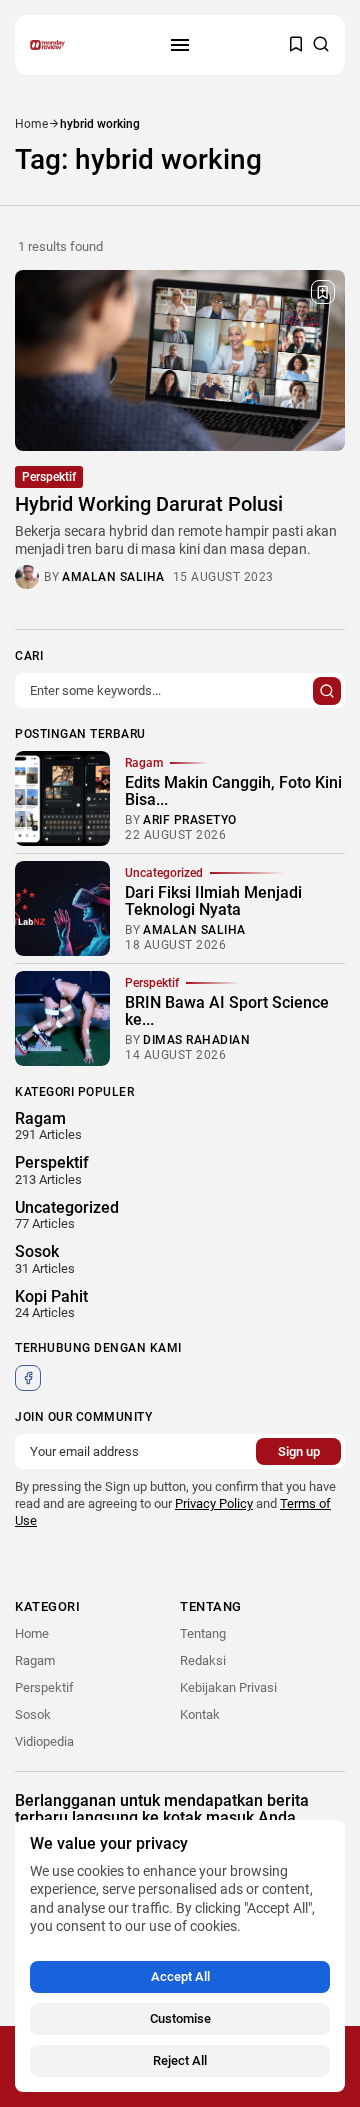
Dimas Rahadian (196, 1040)
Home (31, 124)
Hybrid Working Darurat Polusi (149, 504)
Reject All (180, 2060)
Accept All (180, 1976)
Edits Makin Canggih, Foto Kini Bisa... (233, 791)
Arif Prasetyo (190, 820)
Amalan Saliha (113, 577)
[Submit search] (327, 691)
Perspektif (49, 477)
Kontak (200, 1714)
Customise (180, 2018)
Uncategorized (164, 873)
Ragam (144, 763)
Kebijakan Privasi (228, 1687)
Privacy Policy (214, 1503)
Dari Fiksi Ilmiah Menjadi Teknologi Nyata (213, 901)
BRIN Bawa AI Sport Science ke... (227, 1011)
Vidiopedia (44, 1741)
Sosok (33, 1714)
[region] (180, 1956)
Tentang (203, 1633)
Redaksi (203, 1660)
